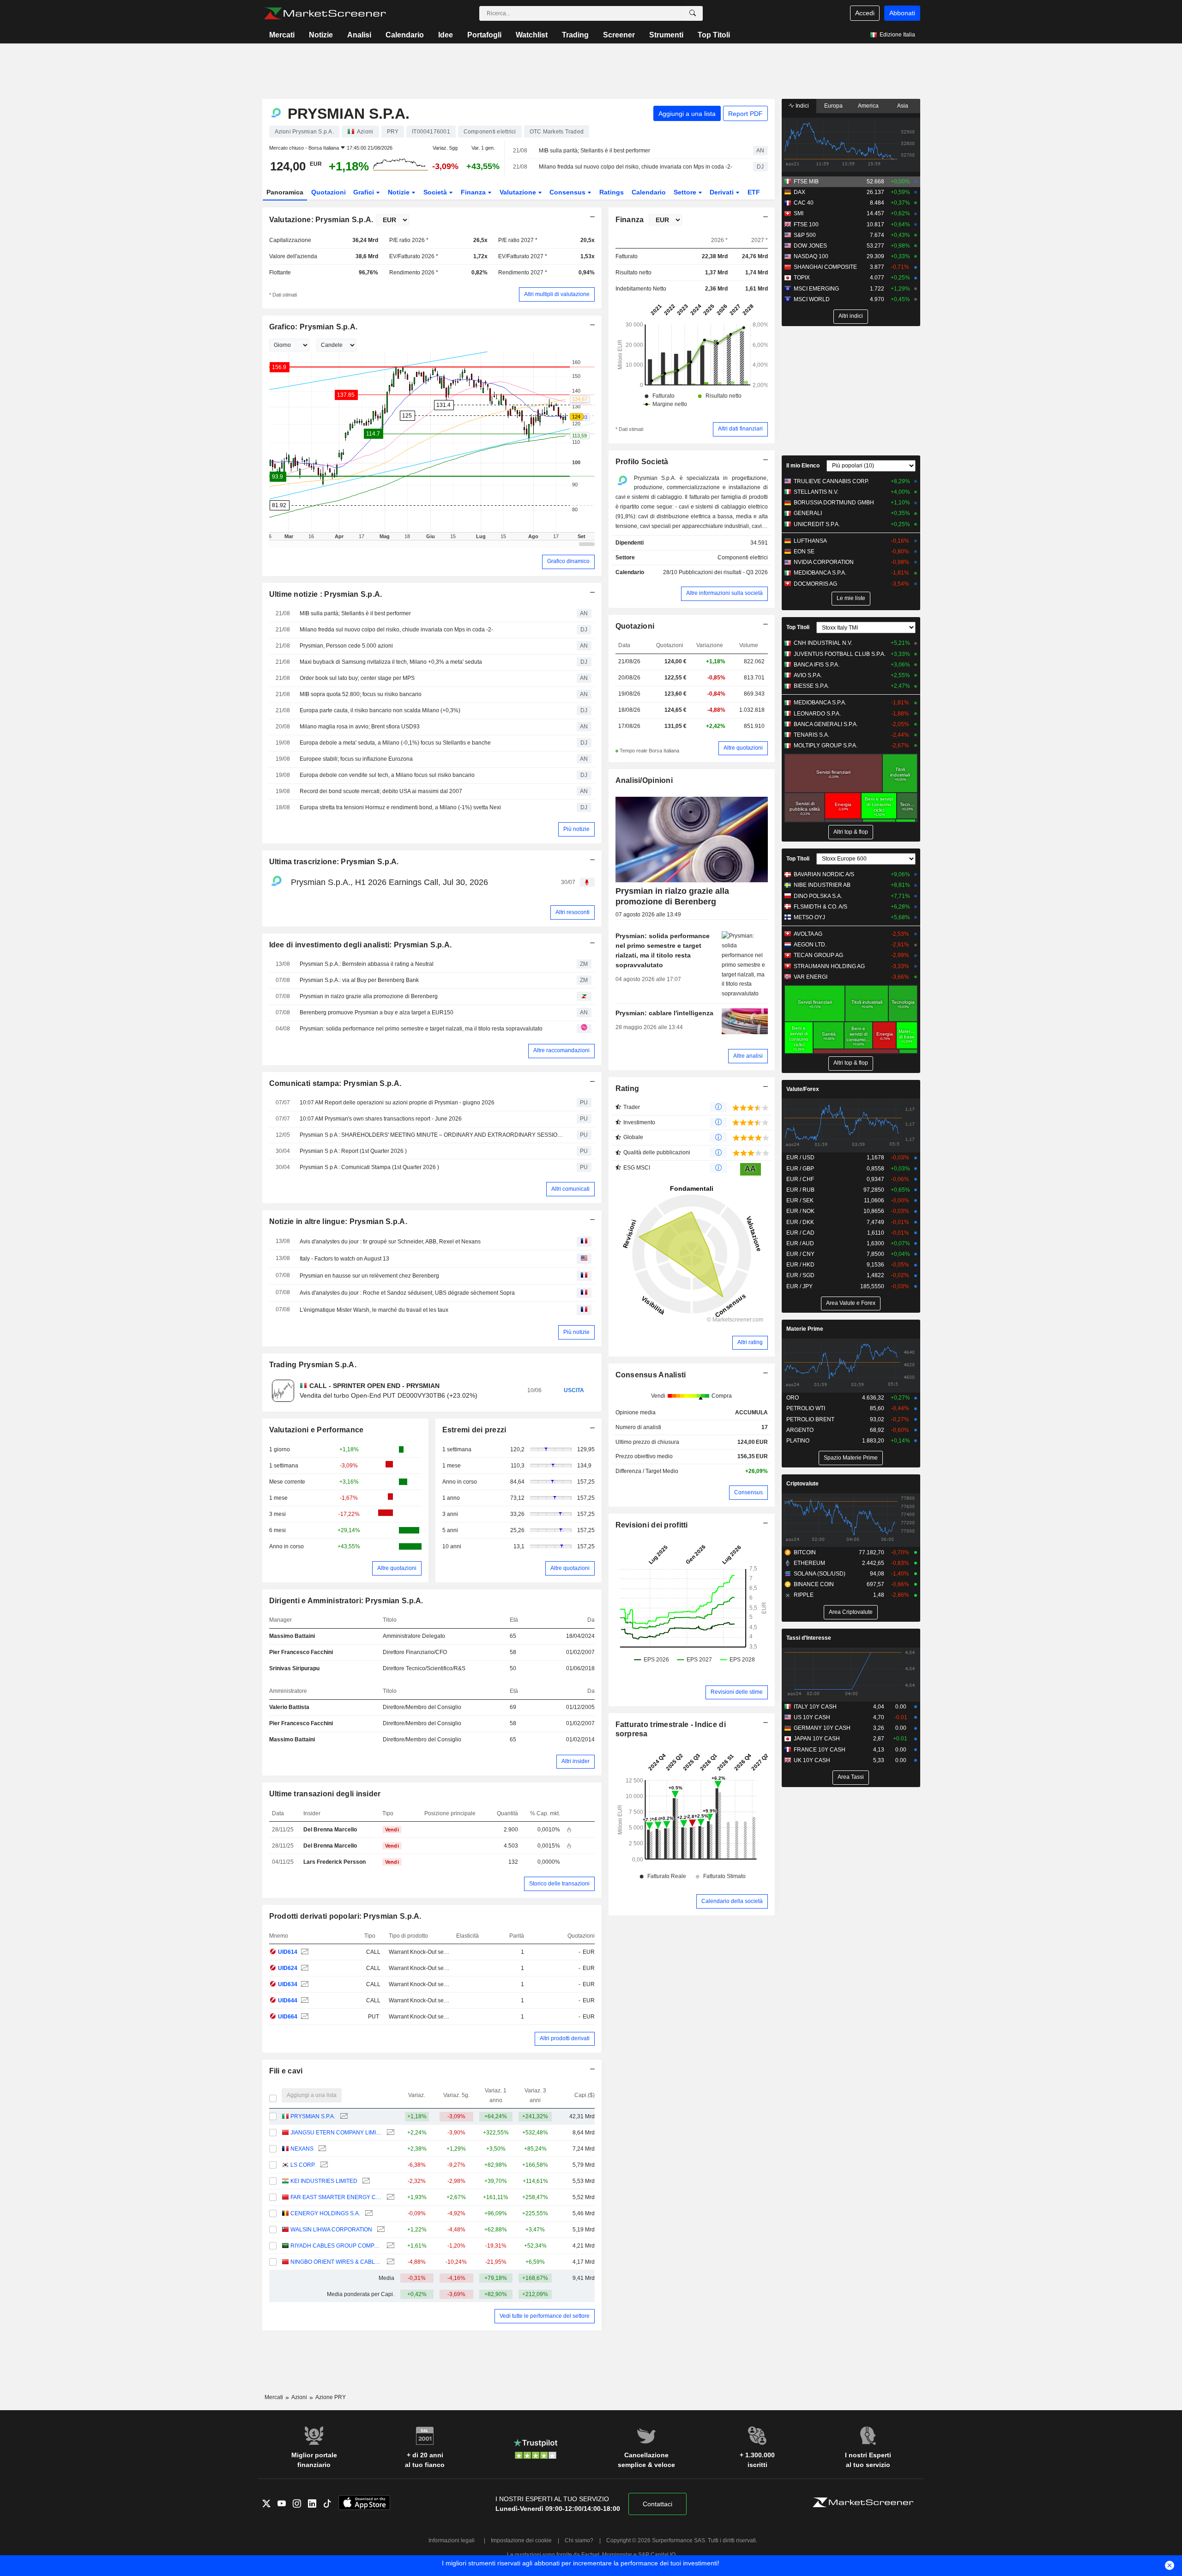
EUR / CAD (800, 1233)
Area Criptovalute (851, 1612)
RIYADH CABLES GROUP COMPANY (336, 2246)
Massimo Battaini (292, 1636)
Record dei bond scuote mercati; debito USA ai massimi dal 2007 (381, 791)
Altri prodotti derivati (565, 2038)
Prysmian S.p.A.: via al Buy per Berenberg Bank (359, 980)
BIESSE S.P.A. (811, 686)
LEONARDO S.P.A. (817, 714)
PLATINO (798, 1441)
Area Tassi (851, 1777)
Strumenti (666, 35)
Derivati (723, 192)
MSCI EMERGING (816, 289)
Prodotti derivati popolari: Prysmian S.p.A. (345, 1916)
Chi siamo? (579, 2540)
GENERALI (808, 513)
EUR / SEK (800, 1200)
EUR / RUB (800, 1190)
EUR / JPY (799, 1286)
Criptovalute (802, 1484)
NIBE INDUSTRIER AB (822, 885)
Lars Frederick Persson (335, 1862)
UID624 (288, 1968)
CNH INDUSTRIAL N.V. (823, 643)
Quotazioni (329, 192)
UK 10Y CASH (812, 1760)
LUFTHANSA (810, 541)
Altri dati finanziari (740, 429)
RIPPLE (804, 1595)
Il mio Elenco (803, 466)
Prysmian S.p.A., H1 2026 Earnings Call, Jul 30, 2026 (389, 882)
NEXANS (302, 2149)
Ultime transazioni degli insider (325, 1794)
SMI (799, 213)
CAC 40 (804, 203)
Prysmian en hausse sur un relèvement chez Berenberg (369, 1276)
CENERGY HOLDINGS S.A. (325, 2213)
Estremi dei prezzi (474, 1430)
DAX (799, 192)
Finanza (474, 192)
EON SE (804, 552)
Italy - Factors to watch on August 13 (344, 1259)
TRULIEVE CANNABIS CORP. (831, 481)
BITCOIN (805, 1552)
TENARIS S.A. (811, 735)
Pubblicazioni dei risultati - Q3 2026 (723, 572)
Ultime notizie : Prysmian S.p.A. (326, 594)
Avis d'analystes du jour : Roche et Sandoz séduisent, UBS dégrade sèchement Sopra (407, 1293)
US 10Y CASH (812, 1717)
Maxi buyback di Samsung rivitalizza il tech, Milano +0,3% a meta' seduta (391, 662)
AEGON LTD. (810, 945)
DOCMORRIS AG (815, 584)
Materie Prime (805, 1329)
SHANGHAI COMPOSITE (825, 267)
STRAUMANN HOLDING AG (829, 966)
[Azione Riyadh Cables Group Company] (389, 2246)
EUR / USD (800, 1158)
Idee (446, 35)
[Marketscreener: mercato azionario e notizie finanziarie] (325, 13)
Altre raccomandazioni (561, 1050)
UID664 (288, 2017)
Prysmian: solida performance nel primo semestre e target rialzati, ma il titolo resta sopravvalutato (421, 1029)
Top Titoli (714, 35)
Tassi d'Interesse (809, 1638)
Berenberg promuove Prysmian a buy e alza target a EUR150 (377, 1012)
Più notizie (576, 829)
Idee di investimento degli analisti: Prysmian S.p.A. (361, 945)
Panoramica (285, 192)
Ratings (612, 192)
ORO (793, 1398)
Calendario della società (732, 1901)
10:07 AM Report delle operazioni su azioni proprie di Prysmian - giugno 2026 (397, 1103)
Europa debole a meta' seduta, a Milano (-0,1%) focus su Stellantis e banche (395, 743)
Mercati (282, 35)
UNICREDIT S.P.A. (817, 524)
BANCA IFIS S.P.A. (817, 665)
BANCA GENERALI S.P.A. (826, 724)
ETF (754, 192)
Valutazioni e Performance (317, 1430)
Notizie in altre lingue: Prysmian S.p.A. (338, 1221)
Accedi (865, 13)
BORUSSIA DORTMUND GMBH (834, 503)
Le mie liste (851, 598)
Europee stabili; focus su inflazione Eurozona (356, 759)
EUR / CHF (800, 1179)
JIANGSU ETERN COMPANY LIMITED (336, 2133)
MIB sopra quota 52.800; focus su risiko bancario (361, 694)
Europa (833, 106)
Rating (627, 1088)
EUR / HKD (800, 1265)
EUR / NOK (800, 1211)
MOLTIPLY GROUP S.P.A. (826, 746)
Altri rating (750, 1342)
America (868, 106)
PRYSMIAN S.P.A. (313, 2116)
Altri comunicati (570, 1189)
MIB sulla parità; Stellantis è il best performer (594, 151)
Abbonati (902, 13)
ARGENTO (800, 1430)
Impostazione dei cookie (521, 2540)
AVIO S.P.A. (808, 675)
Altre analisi (748, 1056)
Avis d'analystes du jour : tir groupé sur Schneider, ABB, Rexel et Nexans (390, 1242)
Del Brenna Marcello (330, 1830)
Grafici (365, 192)
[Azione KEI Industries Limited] (365, 2181)
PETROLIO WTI (806, 1408)
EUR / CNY (800, 1254)
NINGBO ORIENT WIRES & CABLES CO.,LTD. (336, 2262)
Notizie (321, 35)
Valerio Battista (289, 1707)
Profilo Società (642, 462)
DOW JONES (810, 246)
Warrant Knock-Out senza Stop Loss (434, 1952)
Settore (686, 192)
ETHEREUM (809, 1563)
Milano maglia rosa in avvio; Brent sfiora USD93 (360, 727)
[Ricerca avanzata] (693, 13)
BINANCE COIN (814, 1584)
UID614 (288, 1952)
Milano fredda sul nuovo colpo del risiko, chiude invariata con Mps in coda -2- (636, 167)
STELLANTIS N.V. (816, 492)
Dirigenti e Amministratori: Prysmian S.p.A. (346, 1601)
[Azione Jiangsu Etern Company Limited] (389, 2133)
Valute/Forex (803, 1089)
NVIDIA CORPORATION (824, 562)
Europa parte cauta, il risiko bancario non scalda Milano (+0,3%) (380, 710)
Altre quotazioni (397, 1568)
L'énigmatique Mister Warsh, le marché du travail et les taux (374, 1310)
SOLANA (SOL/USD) (820, 1574)
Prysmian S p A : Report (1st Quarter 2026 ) (353, 1151)
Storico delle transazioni (559, 1884)
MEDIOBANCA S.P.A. (820, 573)
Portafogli (484, 35)
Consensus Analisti (651, 1375)
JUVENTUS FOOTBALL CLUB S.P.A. (840, 654)
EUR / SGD (800, 1275)
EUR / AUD (800, 1243)
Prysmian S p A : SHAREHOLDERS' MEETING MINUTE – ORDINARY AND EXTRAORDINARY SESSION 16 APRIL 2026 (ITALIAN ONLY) (432, 1135)
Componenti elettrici (743, 558)
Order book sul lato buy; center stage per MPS (357, 678)
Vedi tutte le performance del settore (545, 2316)
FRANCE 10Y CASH (820, 1750)
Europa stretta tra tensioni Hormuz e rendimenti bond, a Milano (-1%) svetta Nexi (400, 807)
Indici (802, 106)
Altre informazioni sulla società (724, 593)
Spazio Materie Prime (851, 1458)
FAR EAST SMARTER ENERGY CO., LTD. (336, 2197)
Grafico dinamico (568, 561)
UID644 (288, 2000)
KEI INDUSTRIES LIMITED (324, 2181)
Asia (903, 106)
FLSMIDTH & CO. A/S (820, 907)
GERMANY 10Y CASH (822, 1728)
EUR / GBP (800, 1169)
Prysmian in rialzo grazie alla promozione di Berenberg (369, 996)
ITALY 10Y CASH (815, 1707)
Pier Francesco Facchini (301, 1652)
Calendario (405, 35)
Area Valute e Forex (851, 1303)
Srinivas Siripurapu (294, 1668)
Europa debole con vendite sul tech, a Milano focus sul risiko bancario (387, 775)
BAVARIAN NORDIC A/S (824, 874)
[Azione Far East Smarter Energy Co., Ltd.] (389, 2197)
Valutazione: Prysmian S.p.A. (321, 220)
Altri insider (576, 1761)
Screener (619, 35)
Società (436, 192)
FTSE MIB (806, 182)
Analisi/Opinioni (644, 780)
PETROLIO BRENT (810, 1419)
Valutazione (519, 192)
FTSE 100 (806, 224)
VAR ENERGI (811, 977)
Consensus (568, 192)
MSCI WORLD (812, 299)
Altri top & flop (851, 832)
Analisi (359, 35)
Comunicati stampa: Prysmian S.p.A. (335, 1083)
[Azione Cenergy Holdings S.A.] (368, 2214)
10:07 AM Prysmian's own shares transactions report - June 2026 (381, 1119)
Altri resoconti (573, 912)
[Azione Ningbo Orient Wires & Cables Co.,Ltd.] (389, 2262)
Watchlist (532, 35)
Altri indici (851, 316)
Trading (575, 35)
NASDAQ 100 (811, 256)
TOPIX (802, 278)
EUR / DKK (800, 1222)
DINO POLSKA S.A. (818, 896)
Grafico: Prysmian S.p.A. (314, 327)
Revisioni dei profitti (652, 1525)
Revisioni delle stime (737, 1692)
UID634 (288, 1984)
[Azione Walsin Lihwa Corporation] (380, 2230)
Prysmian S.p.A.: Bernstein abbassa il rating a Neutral (367, 964)
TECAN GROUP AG (818, 955)
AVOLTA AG (808, 934)
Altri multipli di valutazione (557, 294)
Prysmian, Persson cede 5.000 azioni (346, 646)
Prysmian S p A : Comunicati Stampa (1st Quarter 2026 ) (369, 1167)
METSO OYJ (809, 917)
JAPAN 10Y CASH (817, 1739)
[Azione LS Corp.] (323, 2165)
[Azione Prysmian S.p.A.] (304, 1952)
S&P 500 (805, 235)
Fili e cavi (286, 2071)
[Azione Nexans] (321, 2149)
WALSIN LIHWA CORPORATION (331, 2230)
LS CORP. (303, 2165)
